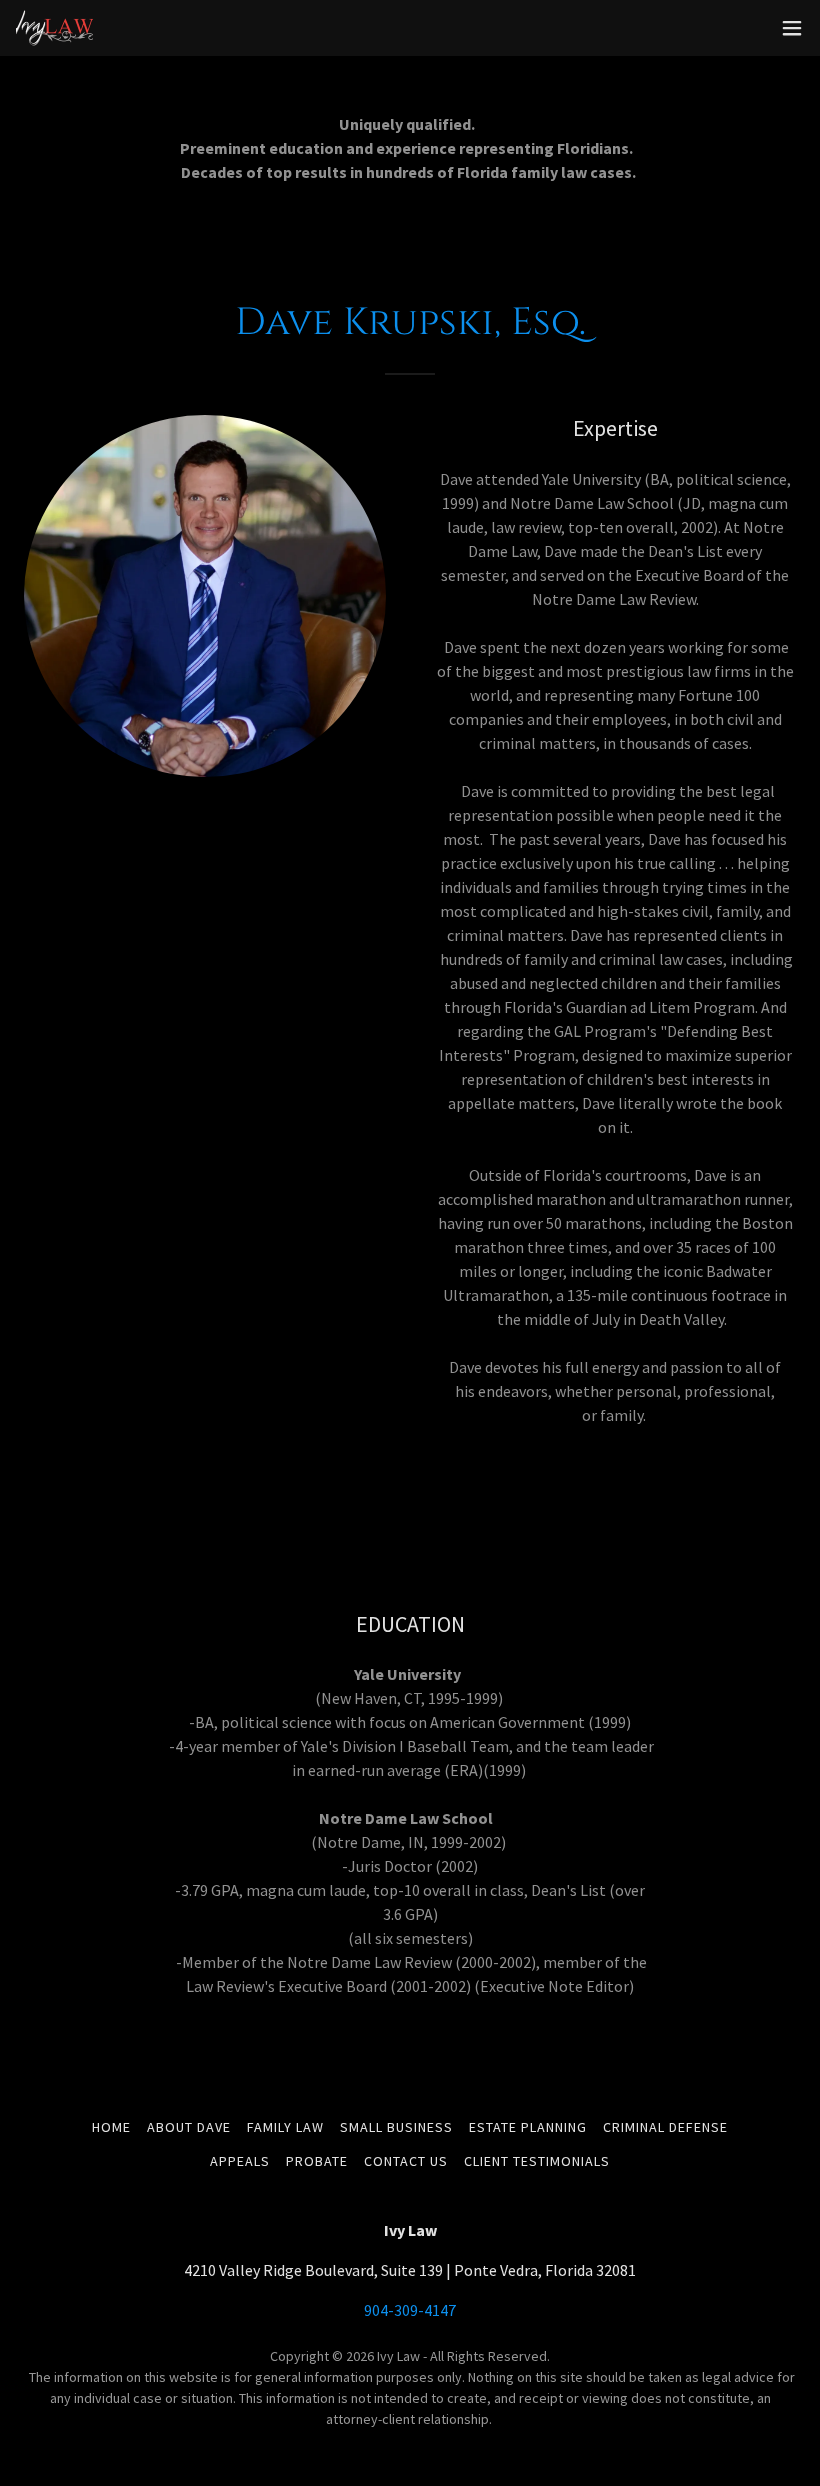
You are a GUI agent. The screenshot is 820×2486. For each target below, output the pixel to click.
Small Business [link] (396, 2127)
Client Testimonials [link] (537, 2161)
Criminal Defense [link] (665, 2127)
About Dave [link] (189, 2127)
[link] (54, 28)
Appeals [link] (240, 2161)
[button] (792, 28)
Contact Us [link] (406, 2161)
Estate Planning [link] (528, 2127)
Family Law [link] (285, 2127)
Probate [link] (317, 2161)
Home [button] (111, 2127)
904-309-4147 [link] (410, 2310)
